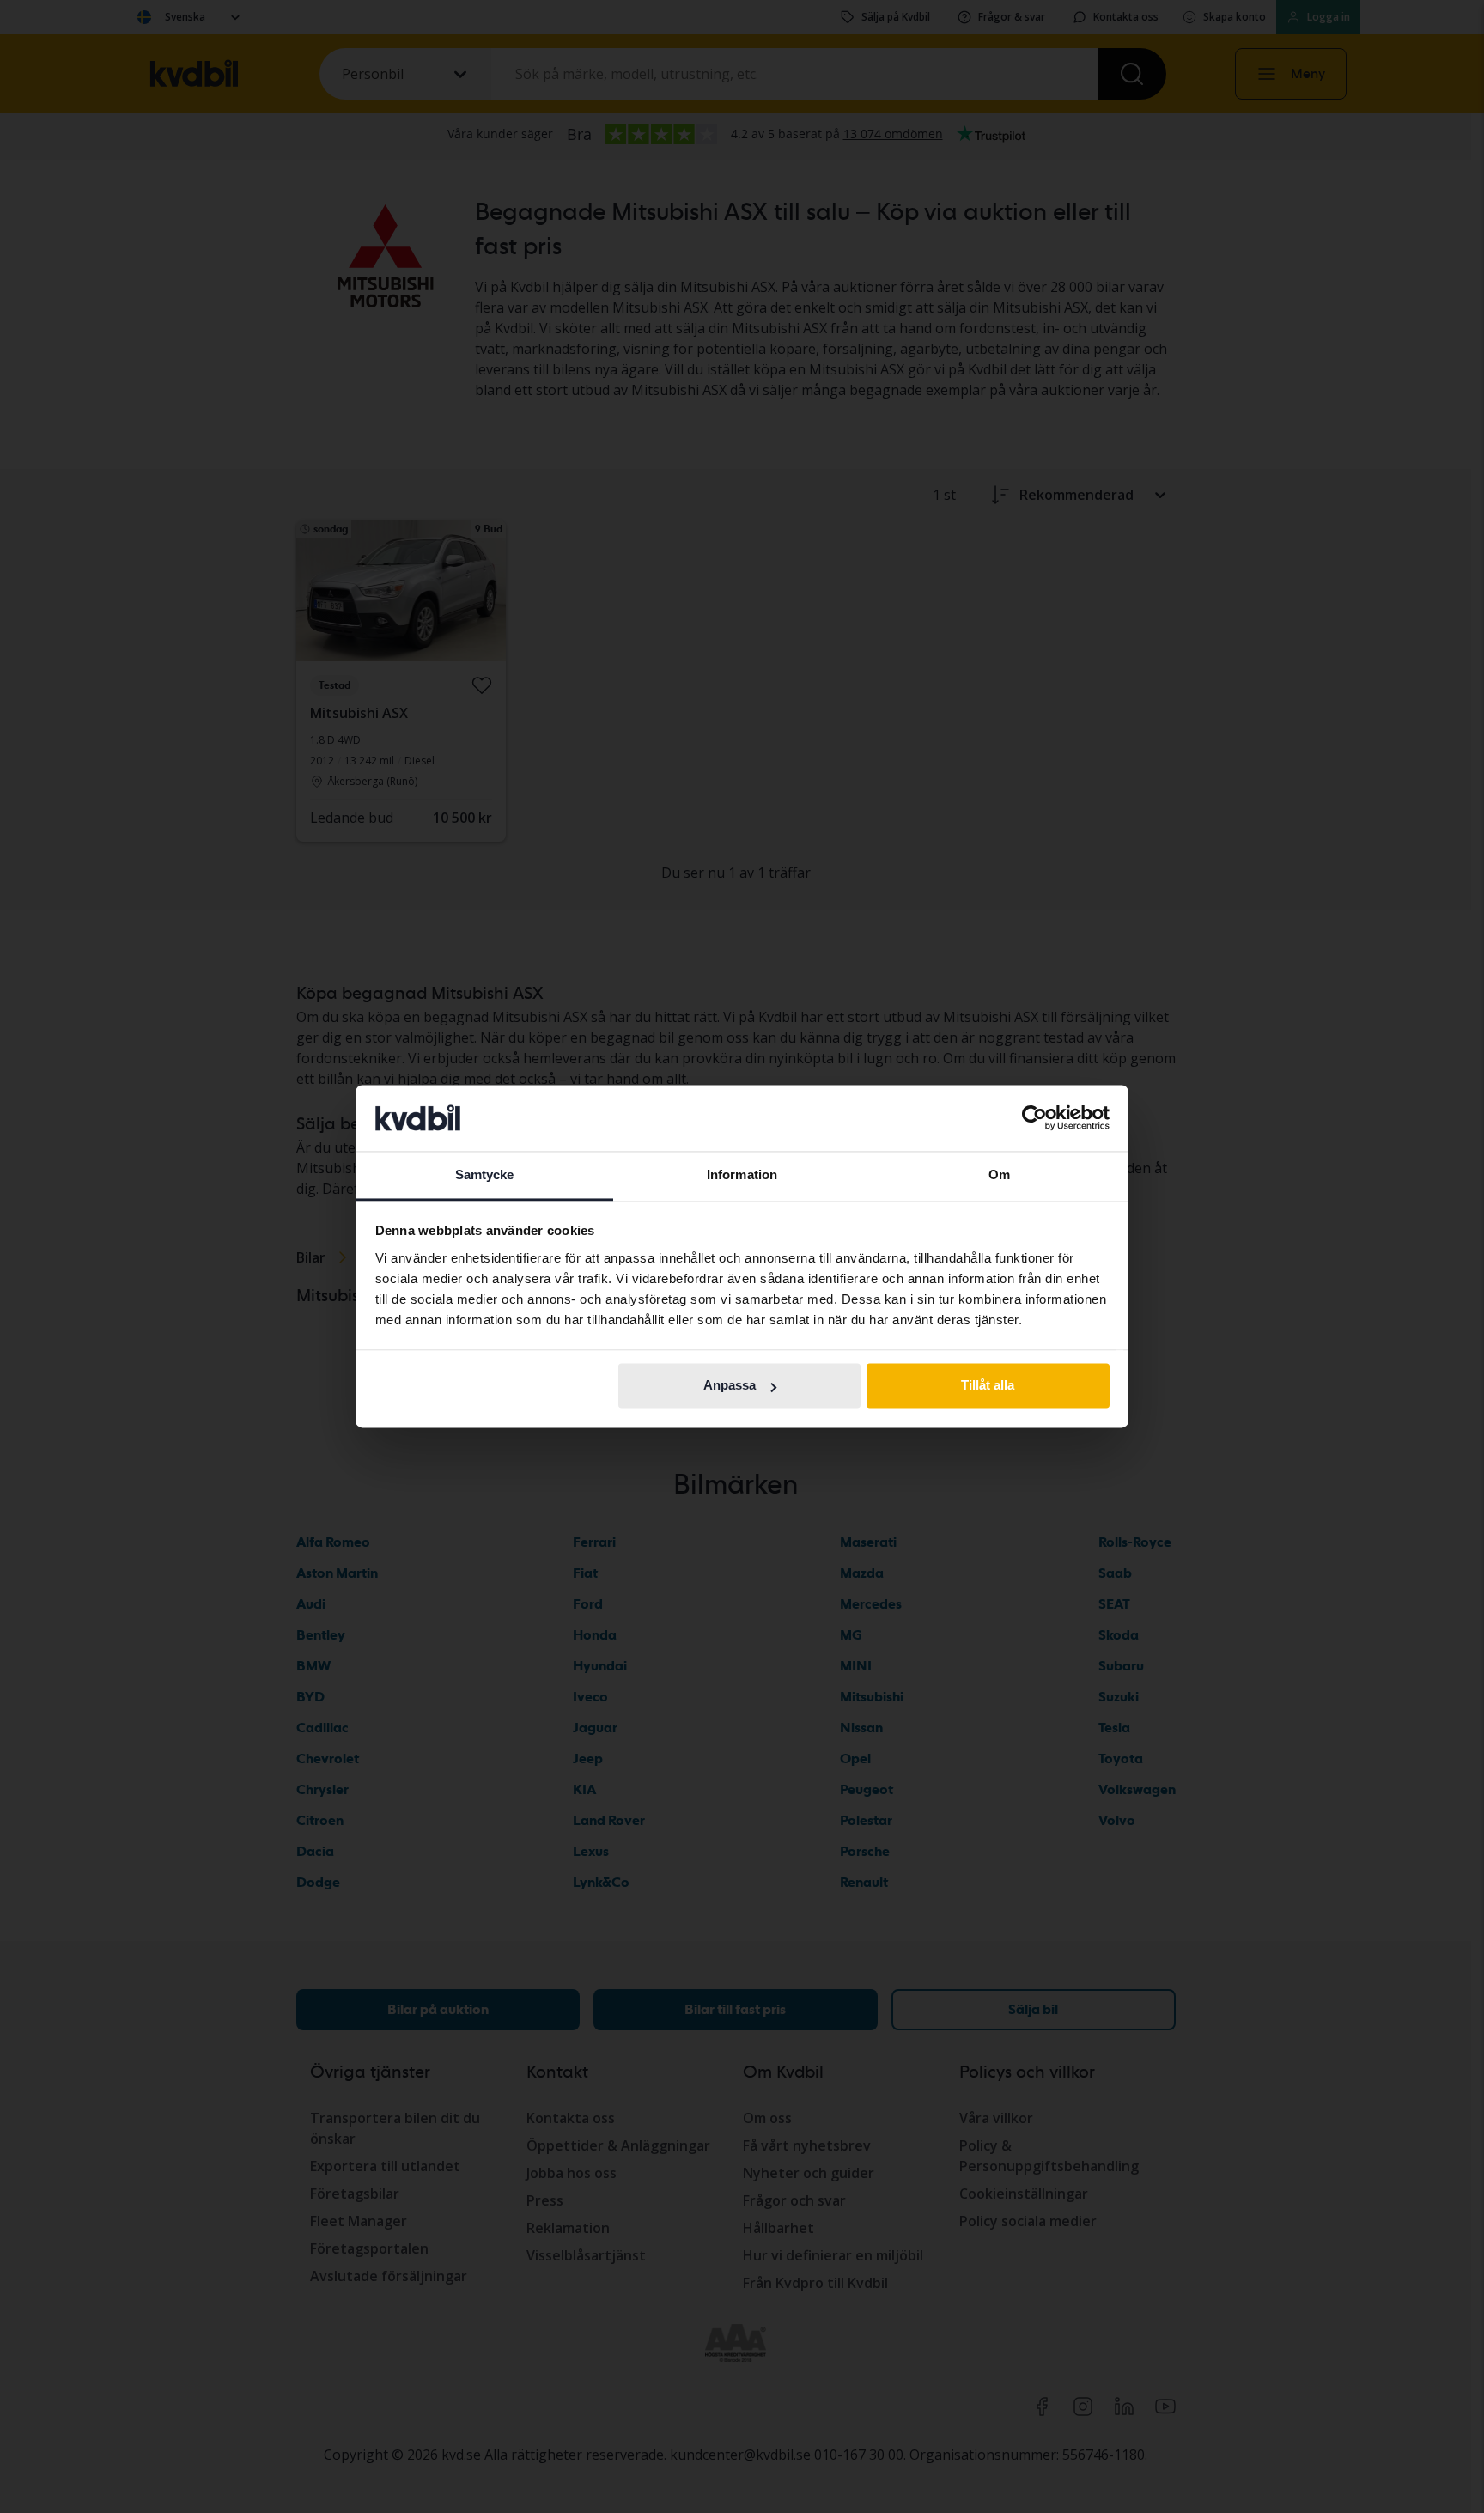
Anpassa (730, 1386)
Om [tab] (999, 1174)
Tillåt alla (988, 1386)
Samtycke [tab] (485, 1174)
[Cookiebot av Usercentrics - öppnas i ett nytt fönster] (1034, 1118)
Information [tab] (742, 1174)
